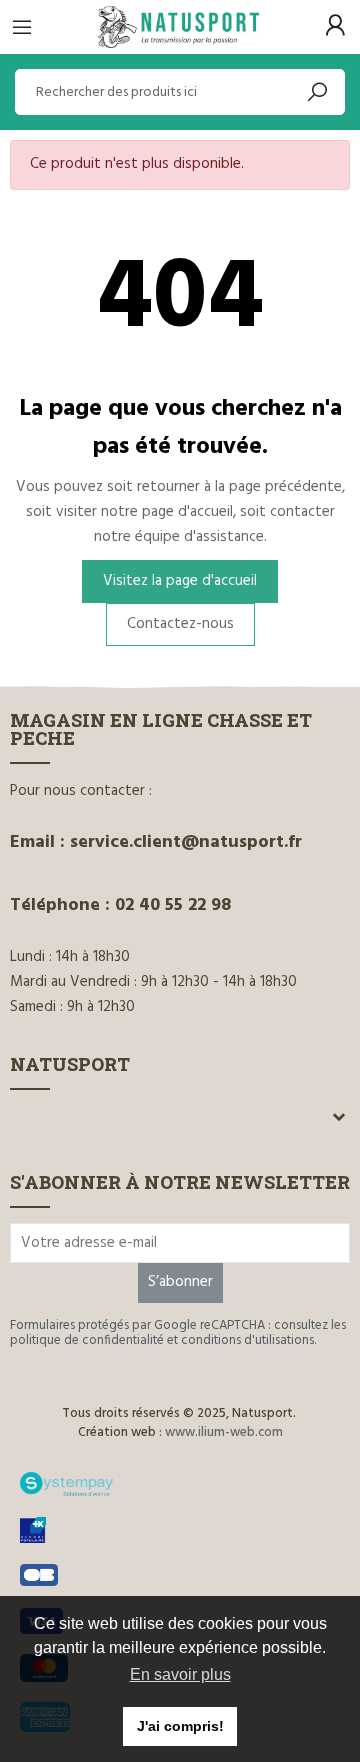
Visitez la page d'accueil (180, 581)
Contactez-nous (180, 624)
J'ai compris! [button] (180, 1726)
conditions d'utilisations (247, 1340)
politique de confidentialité (87, 1340)
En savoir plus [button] (180, 1674)
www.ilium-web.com (224, 1432)
